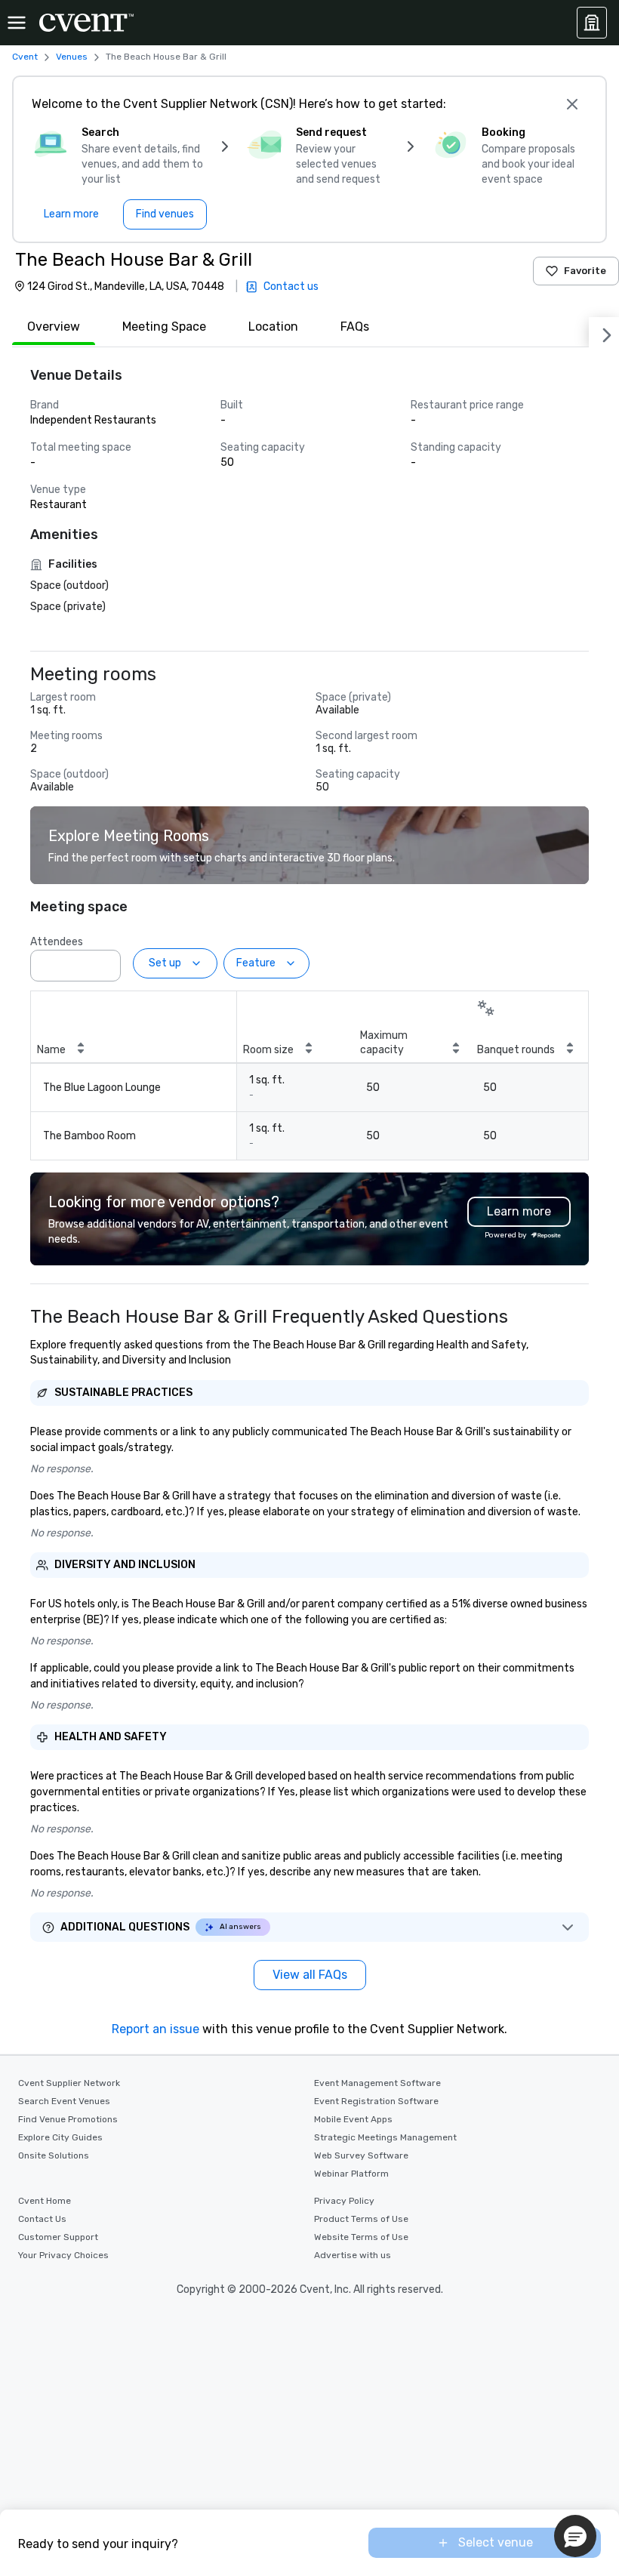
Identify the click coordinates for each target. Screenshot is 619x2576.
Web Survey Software (361, 2155)
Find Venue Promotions (68, 2119)
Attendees (57, 942)
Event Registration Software (376, 2101)
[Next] (604, 332)
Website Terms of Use (361, 2237)
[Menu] (17, 23)
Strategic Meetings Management (385, 2137)
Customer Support (58, 2237)
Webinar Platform (351, 2174)
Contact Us (42, 2219)
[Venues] (592, 23)
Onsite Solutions (54, 2155)
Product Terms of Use (361, 2219)
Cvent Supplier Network (69, 2083)
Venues (72, 57)
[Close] (572, 104)
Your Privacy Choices (63, 2255)
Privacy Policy (344, 2201)
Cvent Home (45, 2201)
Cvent (25, 57)
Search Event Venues (64, 2101)
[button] (105, 961)
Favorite (585, 271)
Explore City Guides (60, 2137)
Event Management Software (377, 2083)
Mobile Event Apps (353, 2119)
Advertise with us (353, 2255)
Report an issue (156, 2029)
